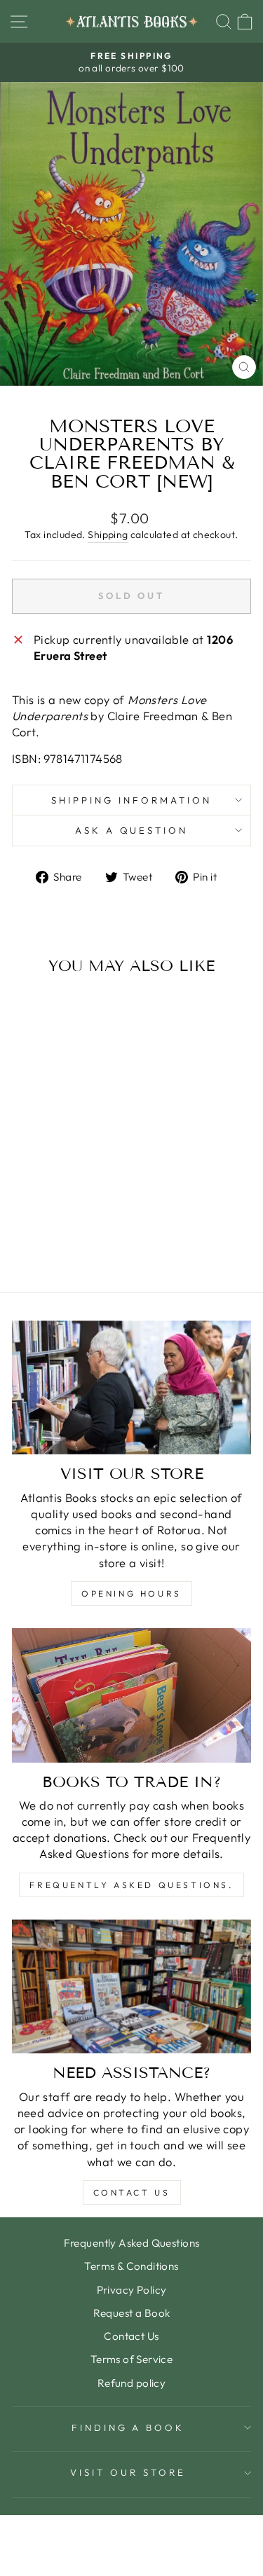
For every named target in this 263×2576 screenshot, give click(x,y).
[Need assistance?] (131, 1987)
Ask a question (132, 830)
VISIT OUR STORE (128, 2472)
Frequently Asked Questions (132, 2243)
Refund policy (131, 2383)
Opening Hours (131, 1593)
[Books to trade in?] (131, 1695)
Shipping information (131, 800)
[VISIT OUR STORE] (131, 1388)
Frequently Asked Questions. (131, 1885)
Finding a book (128, 2427)
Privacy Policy (132, 2290)
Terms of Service (132, 2359)
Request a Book (132, 2313)
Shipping (108, 535)
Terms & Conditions (131, 2266)
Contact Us (132, 2192)
